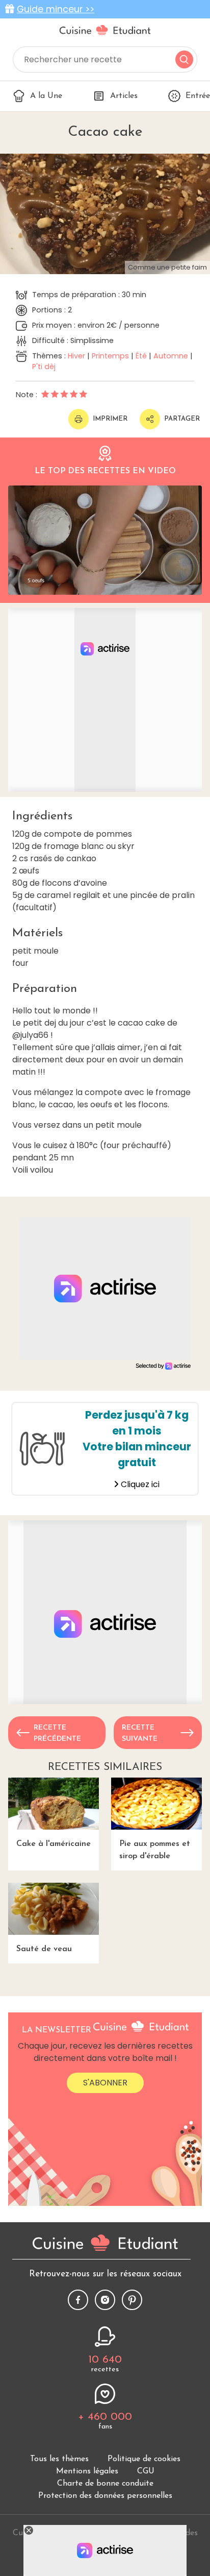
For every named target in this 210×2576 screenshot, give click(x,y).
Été (141, 356)
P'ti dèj (44, 367)
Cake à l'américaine (54, 1844)
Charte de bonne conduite (105, 2484)
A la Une (46, 96)
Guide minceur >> (56, 9)
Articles (124, 96)
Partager (182, 419)
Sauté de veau (44, 1949)
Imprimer (110, 419)
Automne (171, 356)
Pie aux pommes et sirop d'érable (155, 1850)
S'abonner (105, 2083)
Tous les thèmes (59, 2459)
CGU (146, 2471)
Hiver (76, 356)
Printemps (110, 356)
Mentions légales (87, 2471)
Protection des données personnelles (105, 2496)
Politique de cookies (144, 2459)
